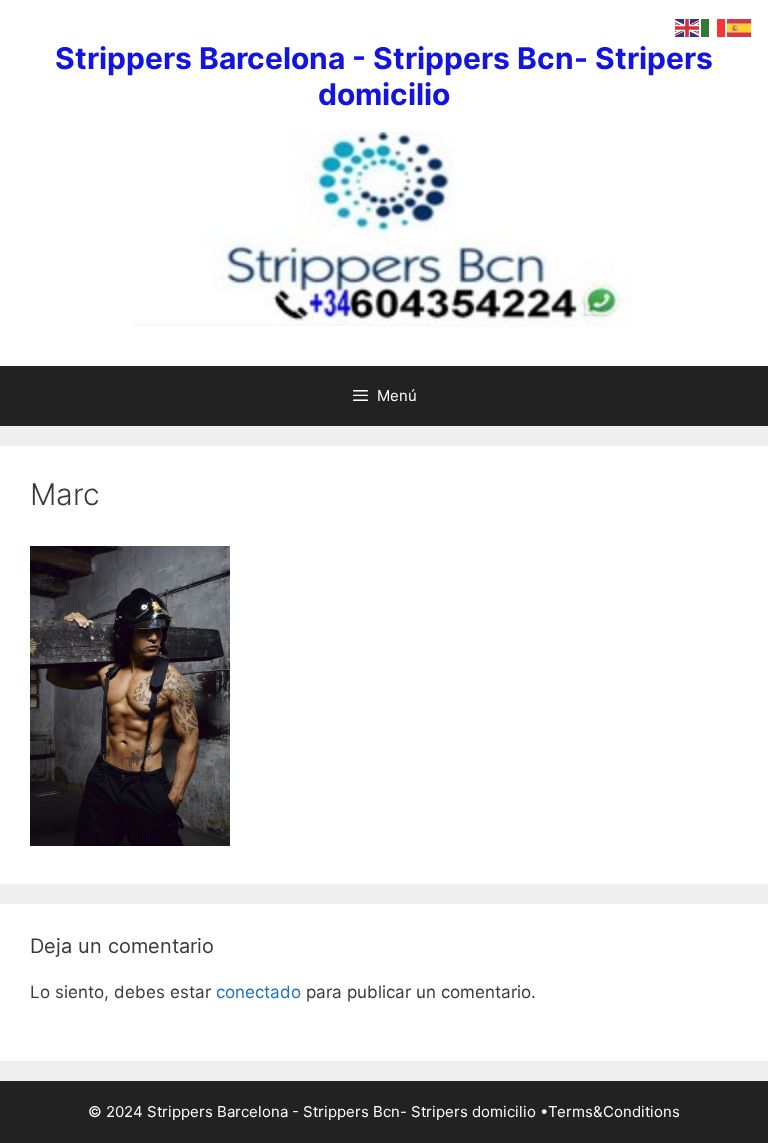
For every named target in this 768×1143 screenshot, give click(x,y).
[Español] (740, 27)
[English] (688, 27)
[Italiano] (714, 27)
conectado (258, 992)
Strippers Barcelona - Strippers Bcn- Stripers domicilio (384, 76)
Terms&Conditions (614, 1111)
